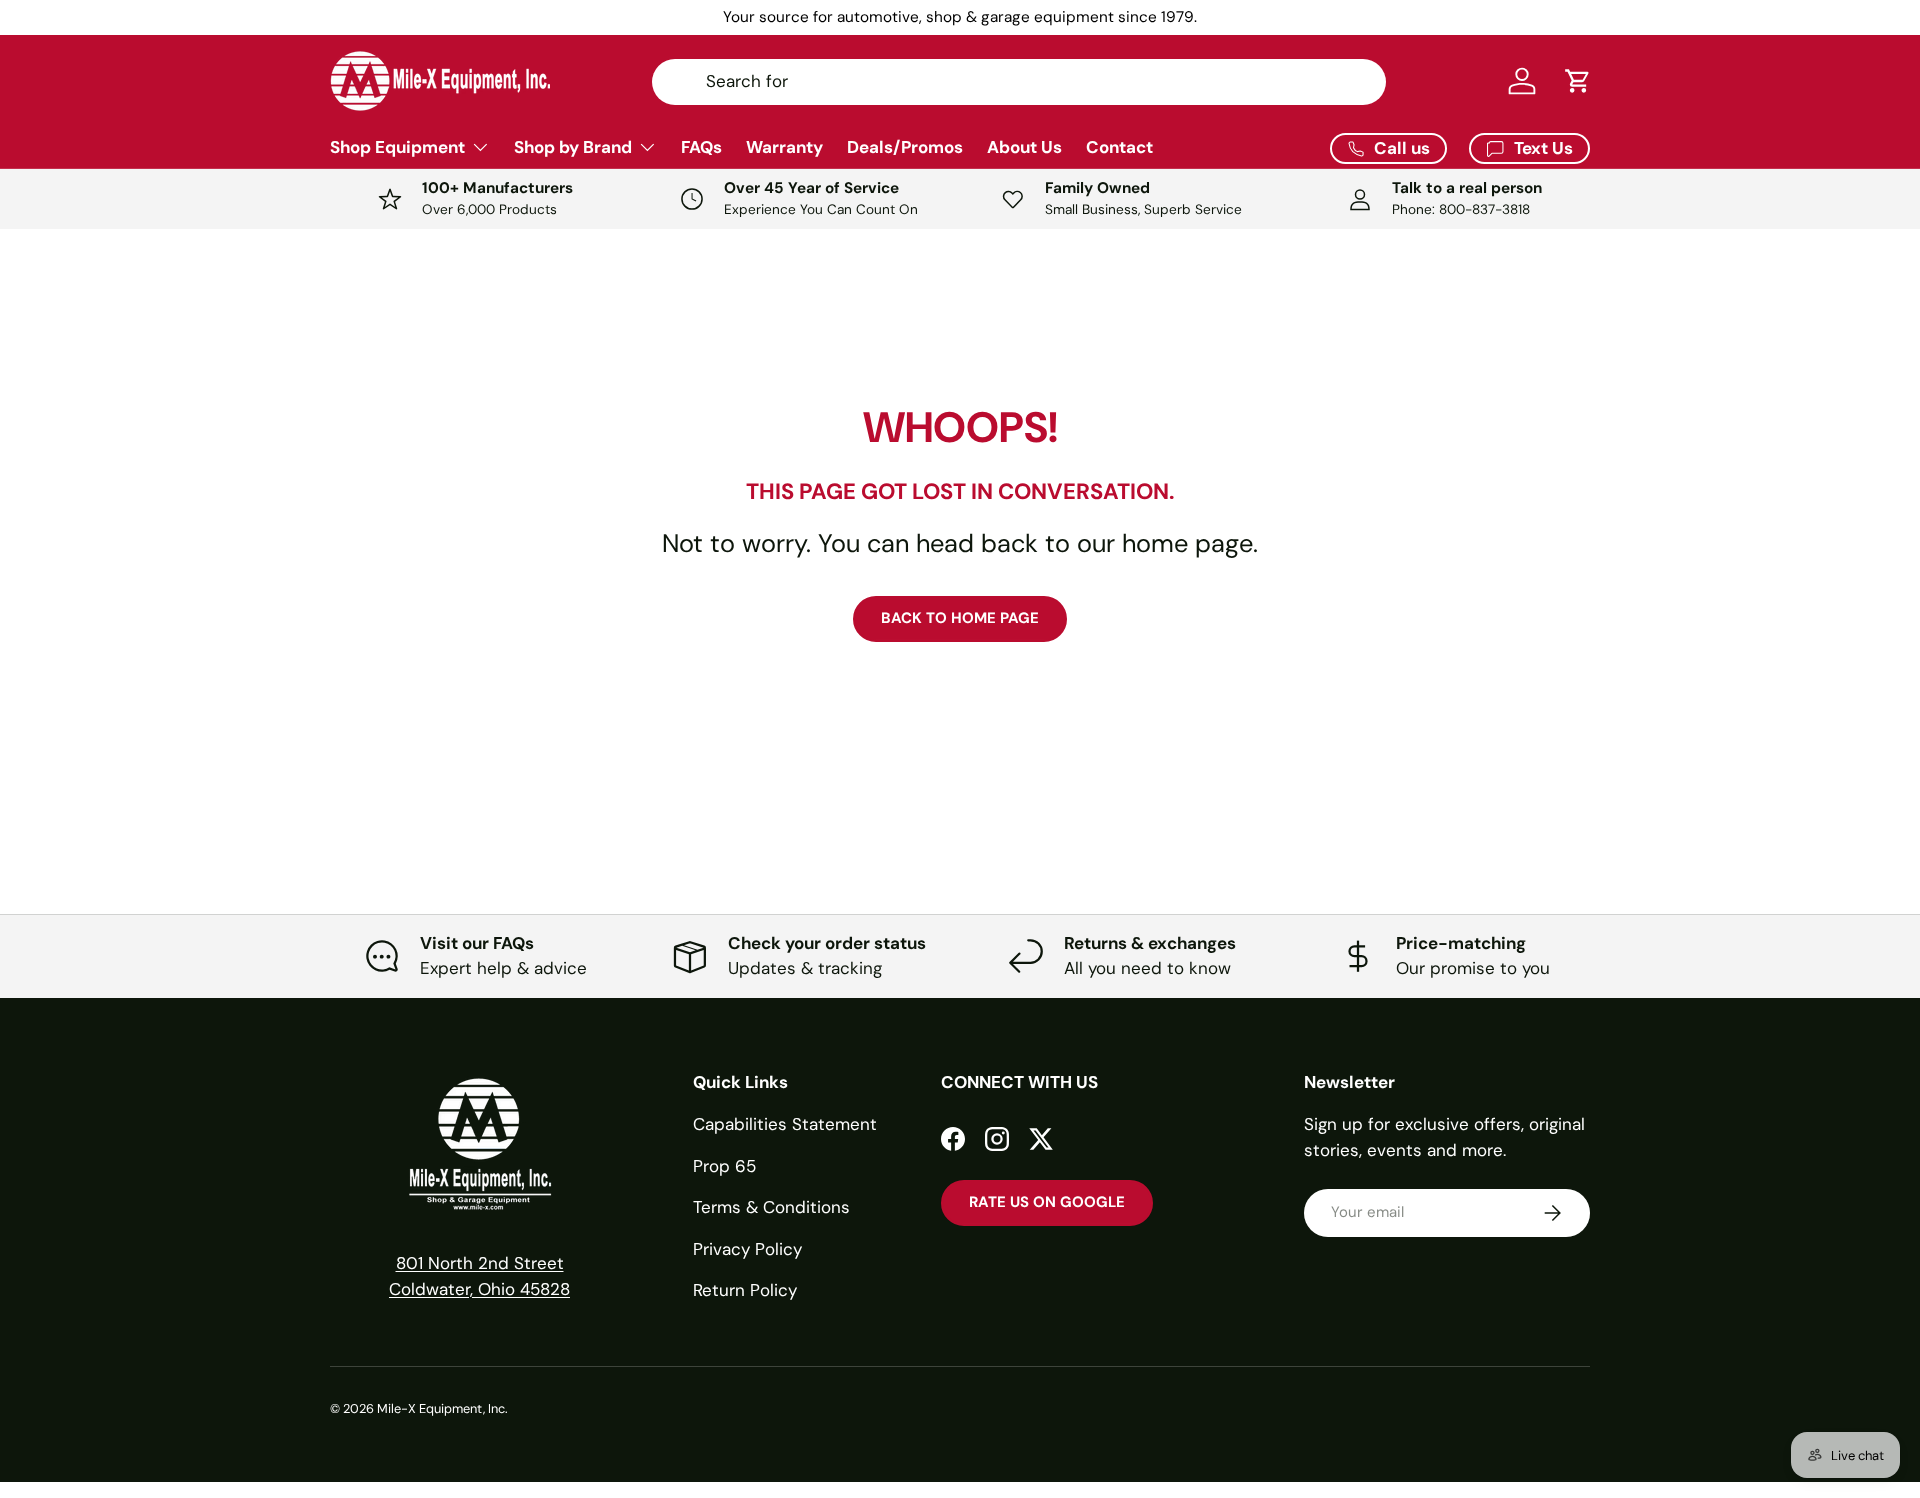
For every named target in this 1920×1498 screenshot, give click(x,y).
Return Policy (745, 1290)
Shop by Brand (573, 147)
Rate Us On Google (1047, 1202)
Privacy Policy (747, 1249)
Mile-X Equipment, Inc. (442, 1408)
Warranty (784, 147)
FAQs (701, 147)
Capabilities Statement (785, 1124)
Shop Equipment (397, 147)
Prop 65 (724, 1166)
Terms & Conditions (771, 1207)
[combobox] (1019, 81)
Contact (1119, 147)
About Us (1024, 147)
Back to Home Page (960, 618)
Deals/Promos (905, 147)
